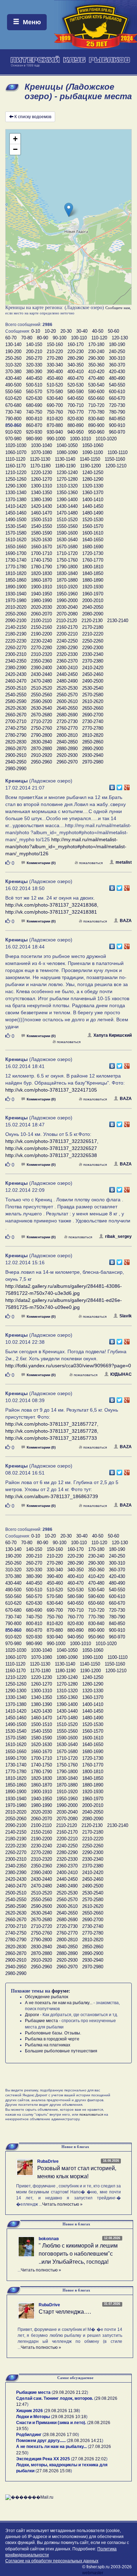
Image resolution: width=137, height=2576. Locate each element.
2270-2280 (41, 648)
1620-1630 (41, 540)
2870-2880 (41, 749)
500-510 (34, 385)
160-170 (76, 344)
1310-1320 (67, 486)
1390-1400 (67, 500)
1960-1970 (93, 594)
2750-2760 (41, 728)
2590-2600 (41, 701)
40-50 (98, 331)
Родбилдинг (29, 2435)
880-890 (76, 425)
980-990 (34, 439)
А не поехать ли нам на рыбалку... (59, 2003)
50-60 (113, 331)
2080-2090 (93, 614)
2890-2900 (93, 749)
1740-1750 (41, 560)
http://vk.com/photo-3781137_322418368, (52, 905)
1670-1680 (67, 547)
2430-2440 (41, 674)
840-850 (117, 419)
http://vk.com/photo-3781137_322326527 (51, 1148)
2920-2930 (67, 755)
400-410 (76, 372)
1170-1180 (40, 466)
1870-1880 (67, 580)
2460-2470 (16, 681)
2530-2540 (93, 688)
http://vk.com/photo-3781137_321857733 (51, 1438)
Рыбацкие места (41, 2021)
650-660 (96, 398)
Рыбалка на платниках (48, 2045)
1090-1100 (93, 452)
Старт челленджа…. (65, 2312)
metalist (124, 862)
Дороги (32, 2015)
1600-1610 (93, 533)
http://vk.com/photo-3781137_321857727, (52, 1424)
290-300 (96, 358)
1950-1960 (67, 594)
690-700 (55, 405)
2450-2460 (93, 674)
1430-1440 (67, 506)
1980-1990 (41, 600)
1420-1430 (41, 506)
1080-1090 (67, 452)
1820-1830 (41, 573)
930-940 (55, 432)
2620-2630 (16, 708)
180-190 (117, 344)
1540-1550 (41, 526)
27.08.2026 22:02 (89, 2459)
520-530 (76, 385)
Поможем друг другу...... (41, 2441)
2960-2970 (67, 762)
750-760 (55, 412)
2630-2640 (41, 708)
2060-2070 (41, 614)
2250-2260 (93, 641)
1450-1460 (16, 513)
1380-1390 (41, 500)
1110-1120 (15, 459)
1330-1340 (16, 493)
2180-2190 (16, 634)
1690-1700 (16, 553)
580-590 (76, 392)
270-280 (55, 358)
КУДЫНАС (121, 1374)
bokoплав (49, 2239)
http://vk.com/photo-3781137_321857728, (52, 1431)
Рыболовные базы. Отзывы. (53, 2033)
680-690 (34, 405)
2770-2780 (93, 728)
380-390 (34, 372)
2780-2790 (16, 735)
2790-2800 (41, 735)
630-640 (55, 398)
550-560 (13, 392)
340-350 (76, 365)
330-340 (55, 365)
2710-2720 (41, 721)
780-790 (117, 412)
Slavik (126, 1316)
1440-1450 (93, 506)
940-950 (76, 432)
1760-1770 (93, 560)
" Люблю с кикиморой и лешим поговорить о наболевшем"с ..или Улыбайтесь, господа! (78, 2254)
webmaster (93, 2573)
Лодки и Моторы (33, 2417)
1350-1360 (67, 493)
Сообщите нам (118, 308)
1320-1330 (93, 486)
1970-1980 (16, 600)
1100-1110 (118, 452)
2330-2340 (93, 654)
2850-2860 (93, 742)
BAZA (126, 921)
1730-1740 (16, 560)
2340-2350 (16, 661)
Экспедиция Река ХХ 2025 (43, 2459)
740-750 (34, 412)
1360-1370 (93, 493)
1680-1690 (93, 547)
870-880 (55, 425)
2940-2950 (16, 762)
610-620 (13, 398)
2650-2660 (93, 708)
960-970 (117, 432)
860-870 (34, 425)
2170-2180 (93, 627)
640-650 (76, 398)
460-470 (76, 378)
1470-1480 (67, 513)
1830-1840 (67, 573)
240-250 (117, 351)
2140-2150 (16, 627)
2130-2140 (118, 621)
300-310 (117, 358)
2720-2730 (67, 721)
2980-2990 (16, 769)
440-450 (34, 378)
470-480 (96, 378)
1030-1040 (41, 445)
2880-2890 (67, 749)
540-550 (117, 385)
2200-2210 (67, 634)
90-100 (60, 338)
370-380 (13, 372)
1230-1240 (67, 472)
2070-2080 (67, 614)
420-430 (117, 372)
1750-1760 (67, 560)
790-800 (13, 419)
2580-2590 (16, 701)
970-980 (13, 439)
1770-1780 (16, 567)
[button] (69, 210)
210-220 (55, 351)
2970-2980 (93, 762)
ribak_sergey (118, 1236)
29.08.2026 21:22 (70, 2392)
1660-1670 (41, 547)
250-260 (13, 358)
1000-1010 (80, 439)
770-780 (96, 412)
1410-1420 (16, 506)
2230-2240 (41, 641)
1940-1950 (41, 594)
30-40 (82, 331)
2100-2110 (41, 621)
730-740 (13, 412)
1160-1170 (15, 466)
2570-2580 (93, 695)
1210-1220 (16, 472)
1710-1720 (67, 553)
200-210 (34, 351)
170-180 (96, 344)
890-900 (96, 425)
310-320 (13, 365)
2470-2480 (41, 681)
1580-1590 (41, 533)
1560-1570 (93, 526)
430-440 (13, 378)
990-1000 (56, 439)
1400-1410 (93, 500)
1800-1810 (93, 567)
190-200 (13, 351)
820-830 (76, 419)
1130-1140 (65, 459)
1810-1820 (16, 573)
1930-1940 (16, 594)
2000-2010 (93, 600)
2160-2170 (67, 627)
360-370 (117, 365)
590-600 (96, 392)
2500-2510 (16, 688)
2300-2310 (16, 654)
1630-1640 (67, 540)
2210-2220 (93, 634)
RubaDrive (48, 2161)
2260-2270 (16, 648)
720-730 (117, 405)
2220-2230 (16, 641)
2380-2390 (16, 668)
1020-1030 (16, 445)
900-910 (117, 425)
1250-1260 (16, 479)
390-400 (55, 372)
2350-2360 (41, 661)
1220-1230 (41, 472)
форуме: (61, 1991)
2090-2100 (16, 621)
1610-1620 (16, 540)
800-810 (34, 419)
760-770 (76, 412)
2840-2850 (67, 742)
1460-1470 (41, 513)
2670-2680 (41, 715)
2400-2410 (67, 668)
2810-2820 (93, 735)
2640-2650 (67, 708)
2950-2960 (41, 762)
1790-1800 (67, 567)
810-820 (55, 419)
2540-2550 (16, 695)
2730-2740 (93, 721)
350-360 (96, 365)
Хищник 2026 (30, 2411)
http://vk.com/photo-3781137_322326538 (51, 1155)
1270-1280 (67, 479)
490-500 (13, 385)
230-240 (96, 351)
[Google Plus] (127, 786)
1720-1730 (93, 553)
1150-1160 (115, 459)
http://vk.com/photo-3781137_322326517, (52, 1141)
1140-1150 (90, 459)
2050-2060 (16, 614)
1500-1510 (41, 520)
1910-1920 (67, 587)
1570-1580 (16, 533)
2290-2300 (93, 648)
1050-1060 (93, 445)
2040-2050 (93, 607)
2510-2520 (41, 688)
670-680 (13, 405)
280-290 (76, 358)
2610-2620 (93, 701)
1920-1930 (93, 587)
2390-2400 (41, 668)
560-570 (34, 392)
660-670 (117, 398)
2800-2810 (67, 735)
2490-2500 (93, 681)
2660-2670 (16, 715)
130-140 (13, 344)
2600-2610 (67, 701)
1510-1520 (67, 520)
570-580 (55, 392)
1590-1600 (67, 533)
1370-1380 (16, 500)
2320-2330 (67, 654)
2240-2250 (67, 641)
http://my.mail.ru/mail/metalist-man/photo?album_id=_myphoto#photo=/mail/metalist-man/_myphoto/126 (66, 846)
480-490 (117, 378)
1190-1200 (90, 466)
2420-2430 (16, 674)
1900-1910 (41, 587)
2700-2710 (16, 721)
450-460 (55, 378)
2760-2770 (67, 728)
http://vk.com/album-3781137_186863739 (52, 1496)
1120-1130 (40, 459)
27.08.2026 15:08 (54, 2471)
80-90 (43, 338)
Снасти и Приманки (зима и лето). (51, 2423)
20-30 (66, 331)
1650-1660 (16, 547)
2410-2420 (93, 668)
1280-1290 (93, 479)
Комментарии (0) (41, 863)
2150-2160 (41, 627)
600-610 (117, 392)
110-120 (99, 338)
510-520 (55, 385)
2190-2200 (41, 634)
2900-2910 (16, 755)
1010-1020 (106, 439)
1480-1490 (93, 513)
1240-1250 (93, 472)
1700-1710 (41, 553)
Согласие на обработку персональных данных (52, 2561)
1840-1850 (93, 573)
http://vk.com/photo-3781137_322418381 (51, 912)
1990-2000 (67, 600)
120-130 (120, 338)
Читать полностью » (62, 2204)
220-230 (76, 351)
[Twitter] (120, 786)
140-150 (34, 344)
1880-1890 (93, 580)
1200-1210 (116, 466)
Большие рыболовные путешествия (61, 2051)
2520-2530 (67, 688)
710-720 (96, 405)
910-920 (13, 432)
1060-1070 (16, 452)
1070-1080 (41, 452)
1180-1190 (65, 466)
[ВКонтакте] (112, 786)
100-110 (79, 338)
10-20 (50, 331)
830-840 (96, 419)
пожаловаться (91, 863)
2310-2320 (41, 654)
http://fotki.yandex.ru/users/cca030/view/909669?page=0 (68, 1366)
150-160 (55, 344)
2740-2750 (16, 728)
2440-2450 (67, 674)
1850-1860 (16, 580)
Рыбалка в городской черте (52, 2039)
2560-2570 (67, 695)
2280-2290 (67, 648)
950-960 (96, 432)
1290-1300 (16, 486)
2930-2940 (93, 755)
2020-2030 (41, 607)
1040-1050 (67, 445)
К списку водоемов (33, 117)
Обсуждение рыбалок (47, 1997)
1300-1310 (41, 486)
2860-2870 (16, 749)
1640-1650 (93, 540)
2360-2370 (67, 661)
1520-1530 (93, 520)
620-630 (34, 398)
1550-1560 (67, 526)
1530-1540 (16, 526)
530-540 (96, 385)
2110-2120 (67, 621)
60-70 (11, 338)
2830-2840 (41, 742)
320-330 (34, 365)
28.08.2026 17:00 (61, 2435)
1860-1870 (41, 580)
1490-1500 (16, 520)
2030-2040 (67, 607)
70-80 (27, 338)
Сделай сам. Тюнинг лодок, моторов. (55, 2398)
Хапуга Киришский (113, 1035)
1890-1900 (16, 587)
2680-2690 (67, 715)
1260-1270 (41, 479)
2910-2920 (41, 755)
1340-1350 (41, 493)
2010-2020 (16, 607)
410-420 (96, 372)
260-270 (34, 358)
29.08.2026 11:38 (62, 2411)
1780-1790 (41, 567)
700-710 (76, 405)
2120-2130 (92, 621)
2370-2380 (93, 661)
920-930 (34, 432)
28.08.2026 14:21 (85, 2441)
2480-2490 (67, 681)
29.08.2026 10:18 (69, 2417)
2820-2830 (16, 742)
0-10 (36, 331)
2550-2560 (41, 695)
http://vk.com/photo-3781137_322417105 (51, 1090)
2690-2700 (93, 715)
